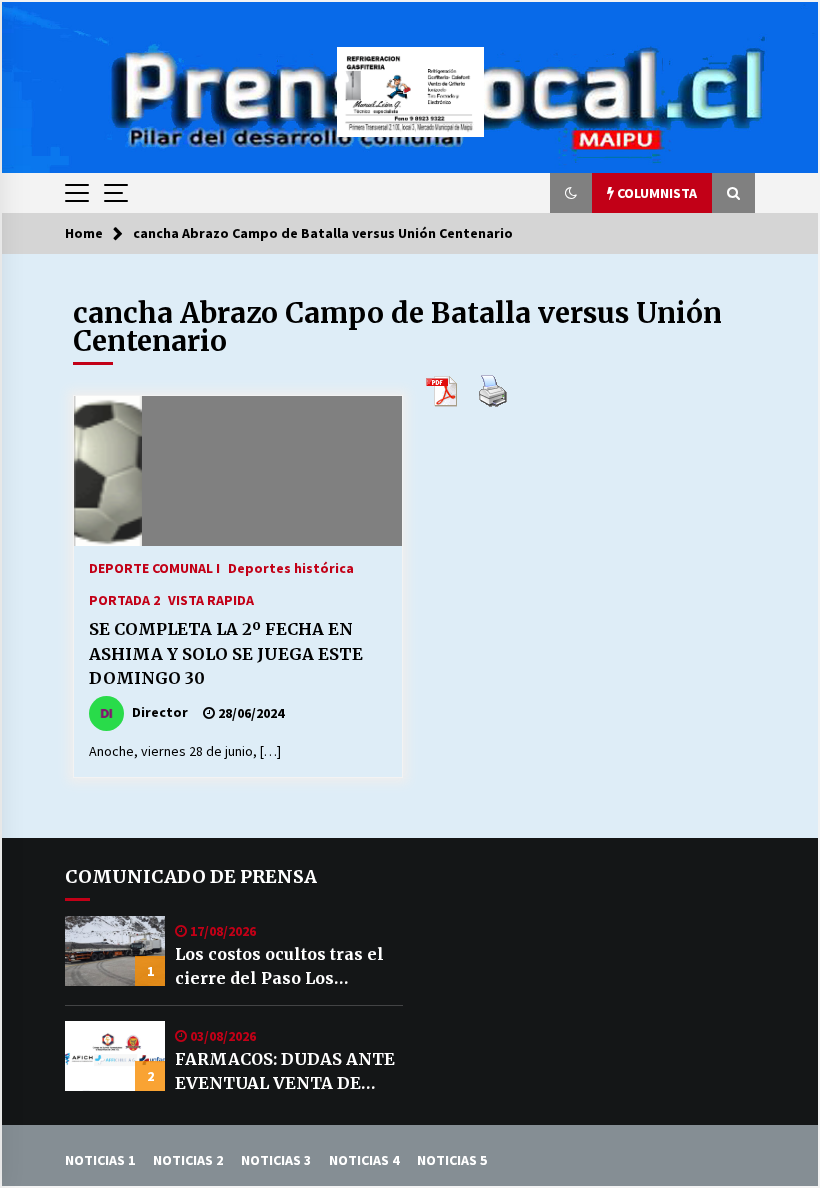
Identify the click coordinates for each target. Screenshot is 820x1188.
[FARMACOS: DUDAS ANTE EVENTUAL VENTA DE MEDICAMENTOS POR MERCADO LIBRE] (115, 1056)
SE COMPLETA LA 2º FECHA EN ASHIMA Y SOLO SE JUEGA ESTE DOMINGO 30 (226, 653)
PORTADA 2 (124, 599)
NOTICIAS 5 (452, 1160)
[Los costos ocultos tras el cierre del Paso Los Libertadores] (115, 951)
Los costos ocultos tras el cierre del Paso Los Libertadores (279, 967)
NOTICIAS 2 (188, 1160)
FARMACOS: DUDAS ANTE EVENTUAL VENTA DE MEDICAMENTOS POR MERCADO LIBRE (285, 1072)
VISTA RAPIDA (211, 599)
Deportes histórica (291, 567)
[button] (571, 193)
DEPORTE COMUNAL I (154, 567)
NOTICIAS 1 (100, 1160)
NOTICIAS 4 (364, 1160)
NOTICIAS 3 (276, 1160)
